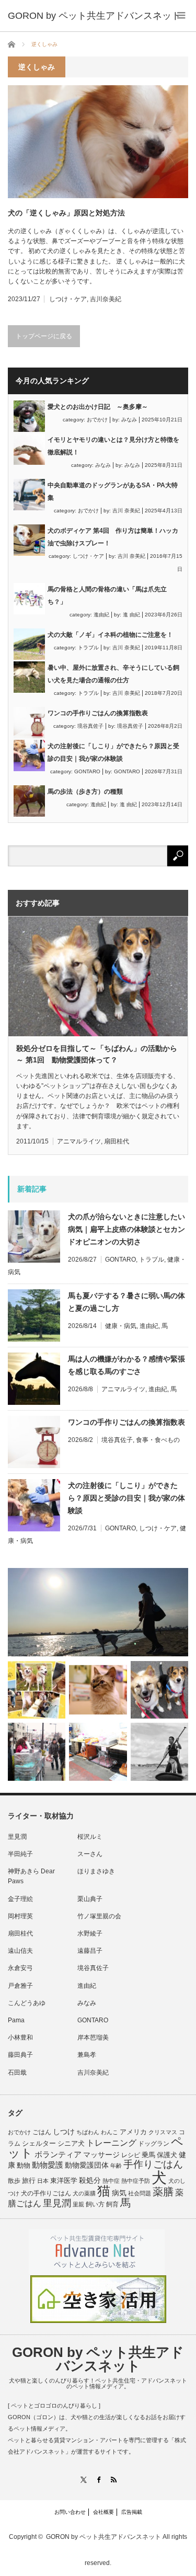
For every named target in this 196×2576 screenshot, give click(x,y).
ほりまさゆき (96, 1871)
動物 (24, 2165)
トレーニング (111, 2143)
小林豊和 (20, 2037)
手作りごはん (153, 2164)
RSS (113, 2480)
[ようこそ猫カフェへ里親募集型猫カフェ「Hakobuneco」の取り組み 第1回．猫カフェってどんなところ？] (98, 1690)
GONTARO (87, 771)
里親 (78, 2204)
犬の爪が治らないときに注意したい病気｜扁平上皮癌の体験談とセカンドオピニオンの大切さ (126, 1229)
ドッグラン (154, 2144)
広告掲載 (132, 2512)
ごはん (42, 2132)
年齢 (116, 2166)
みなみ (129, 420)
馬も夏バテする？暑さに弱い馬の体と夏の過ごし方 (126, 1302)
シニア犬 (71, 2143)
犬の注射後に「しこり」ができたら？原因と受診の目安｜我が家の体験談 (126, 1498)
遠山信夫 (20, 1951)
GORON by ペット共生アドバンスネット (98, 2359)
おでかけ (97, 420)
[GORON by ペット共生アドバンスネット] (94, 16)
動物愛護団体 (87, 2165)
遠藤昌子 (90, 1951)
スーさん (90, 1854)
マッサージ (101, 2155)
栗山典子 (90, 1899)
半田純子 (20, 1854)
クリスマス (163, 2132)
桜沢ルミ (90, 1837)
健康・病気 (121, 1326)
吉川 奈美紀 (126, 511)
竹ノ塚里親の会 (99, 1916)
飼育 (112, 2204)
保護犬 (167, 2155)
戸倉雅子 (20, 1986)
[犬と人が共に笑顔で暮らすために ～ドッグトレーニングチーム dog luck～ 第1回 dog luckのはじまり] (98, 1612)
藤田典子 (20, 2055)
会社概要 (103, 2512)
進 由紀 (131, 615)
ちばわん (88, 2132)
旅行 (29, 2180)
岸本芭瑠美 (93, 2037)
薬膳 (163, 2192)
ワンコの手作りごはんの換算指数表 (98, 713)
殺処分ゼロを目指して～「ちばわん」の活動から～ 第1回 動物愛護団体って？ (97, 1054)
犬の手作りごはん (46, 2193)
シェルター (39, 2143)
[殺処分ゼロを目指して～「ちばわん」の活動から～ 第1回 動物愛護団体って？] (159, 1690)
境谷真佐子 (90, 726)
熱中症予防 (136, 2181)
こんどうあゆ (27, 2003)
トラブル (88, 648)
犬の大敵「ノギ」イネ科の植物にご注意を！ (110, 635)
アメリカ (133, 2132)
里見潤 (17, 1837)
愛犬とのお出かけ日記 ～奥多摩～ (98, 407)
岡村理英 (20, 1916)
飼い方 (95, 2204)
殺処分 (90, 2180)
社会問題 (140, 2193)
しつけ (64, 2132)
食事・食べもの (158, 1440)
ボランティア (58, 2155)
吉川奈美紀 (106, 299)
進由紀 (101, 615)
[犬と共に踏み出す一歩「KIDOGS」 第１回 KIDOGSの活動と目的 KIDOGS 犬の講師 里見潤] (37, 1690)
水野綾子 (90, 1933)
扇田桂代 (117, 1141)
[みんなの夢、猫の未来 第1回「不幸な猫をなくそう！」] (37, 1751)
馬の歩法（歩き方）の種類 (85, 792)
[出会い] (159, 1751)
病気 (119, 2193)
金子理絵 (20, 1899)
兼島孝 (87, 2055)
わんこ (109, 2132)
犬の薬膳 (84, 2193)
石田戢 (17, 2073)
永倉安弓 (20, 1968)
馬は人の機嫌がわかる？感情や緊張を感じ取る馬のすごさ (126, 1365)
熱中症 (111, 2181)
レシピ (131, 2155)
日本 (43, 2181)
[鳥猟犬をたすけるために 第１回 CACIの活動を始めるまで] (98, 1751)
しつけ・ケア (68, 299)
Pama (16, 2020)
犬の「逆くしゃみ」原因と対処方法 (66, 213)
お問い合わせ (70, 2512)
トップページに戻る (44, 336)
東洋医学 (64, 2181)
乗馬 (148, 2155)
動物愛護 (48, 2165)
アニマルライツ (79, 1141)
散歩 (14, 2181)
